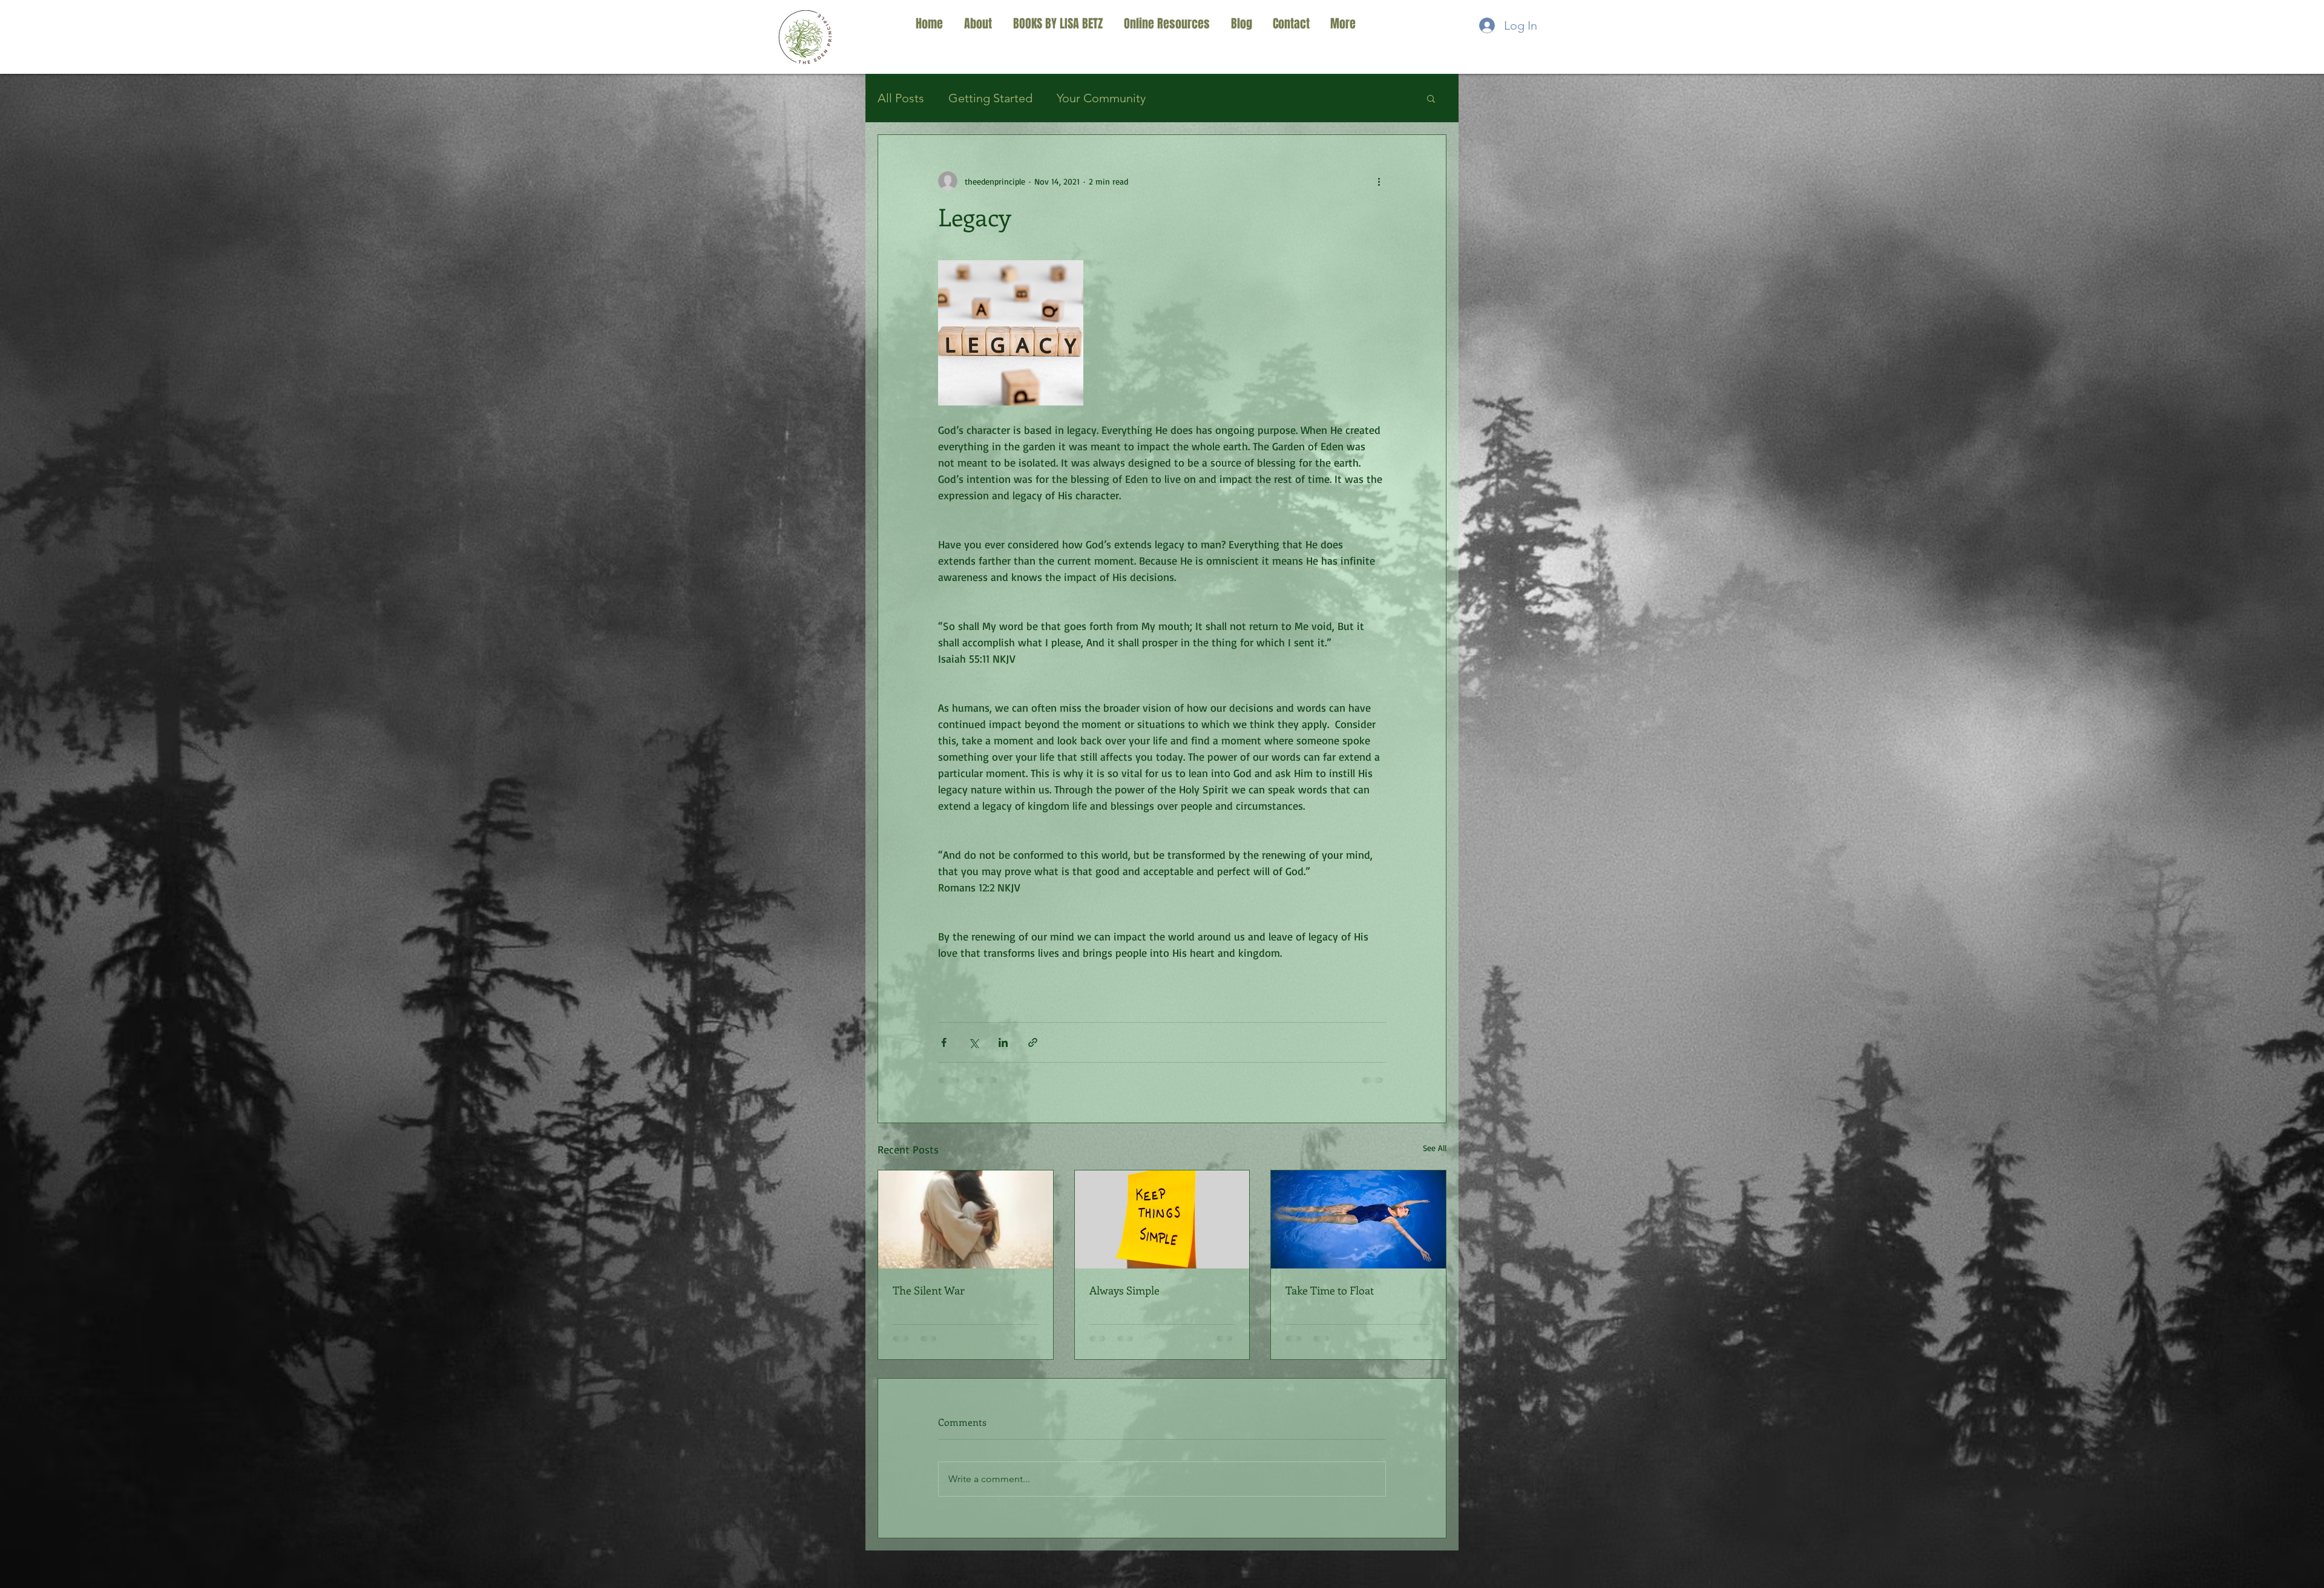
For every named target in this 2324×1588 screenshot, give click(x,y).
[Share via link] (1033, 1042)
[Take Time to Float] (1358, 1219)
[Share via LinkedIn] (1003, 1042)
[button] (1431, 98)
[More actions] (1379, 181)
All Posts (901, 98)
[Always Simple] (1162, 1219)
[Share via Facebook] (944, 1042)
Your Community (1101, 98)
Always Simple (1124, 1290)
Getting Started (990, 98)
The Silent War (929, 1290)
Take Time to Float (1330, 1290)
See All (1435, 1148)
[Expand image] (1011, 333)
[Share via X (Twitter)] (973, 1042)
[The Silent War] (966, 1219)
